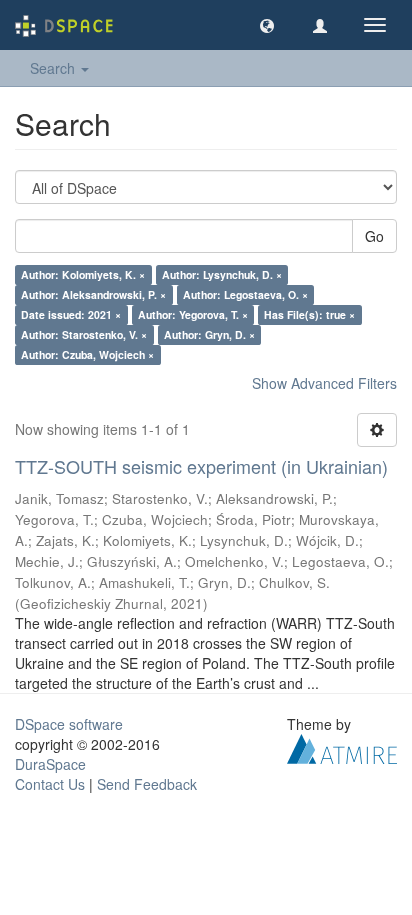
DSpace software (69, 724)
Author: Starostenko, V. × (84, 334)
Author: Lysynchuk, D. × (222, 274)
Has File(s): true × (309, 314)
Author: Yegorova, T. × (193, 314)
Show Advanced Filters (324, 383)
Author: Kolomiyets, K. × (83, 274)
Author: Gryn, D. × (209, 334)
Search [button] (54, 68)
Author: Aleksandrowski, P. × (93, 294)
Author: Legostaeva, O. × (245, 294)
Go (374, 236)
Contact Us (50, 784)
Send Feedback (147, 784)
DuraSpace (50, 764)
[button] (267, 25)
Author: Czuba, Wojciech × (87, 354)
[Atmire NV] (342, 746)
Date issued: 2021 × (71, 314)
